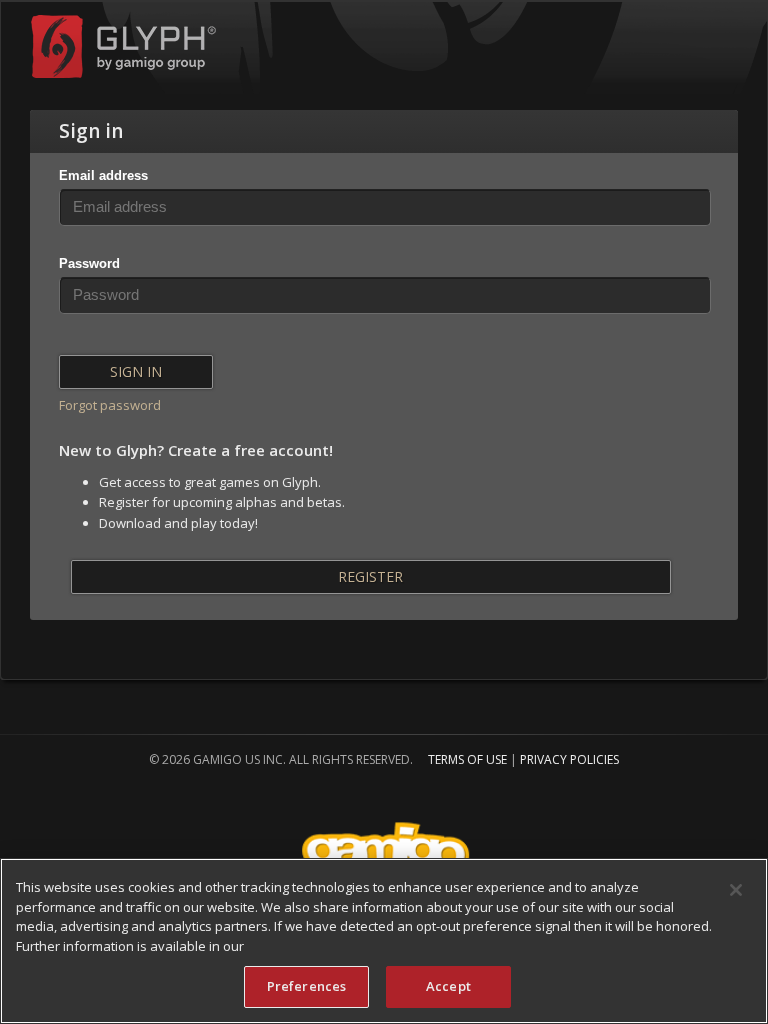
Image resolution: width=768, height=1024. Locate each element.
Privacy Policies (569, 759)
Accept (448, 986)
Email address (103, 175)
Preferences (306, 986)
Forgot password (110, 405)
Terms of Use (467, 759)
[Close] (736, 890)
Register (370, 576)
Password (89, 263)
